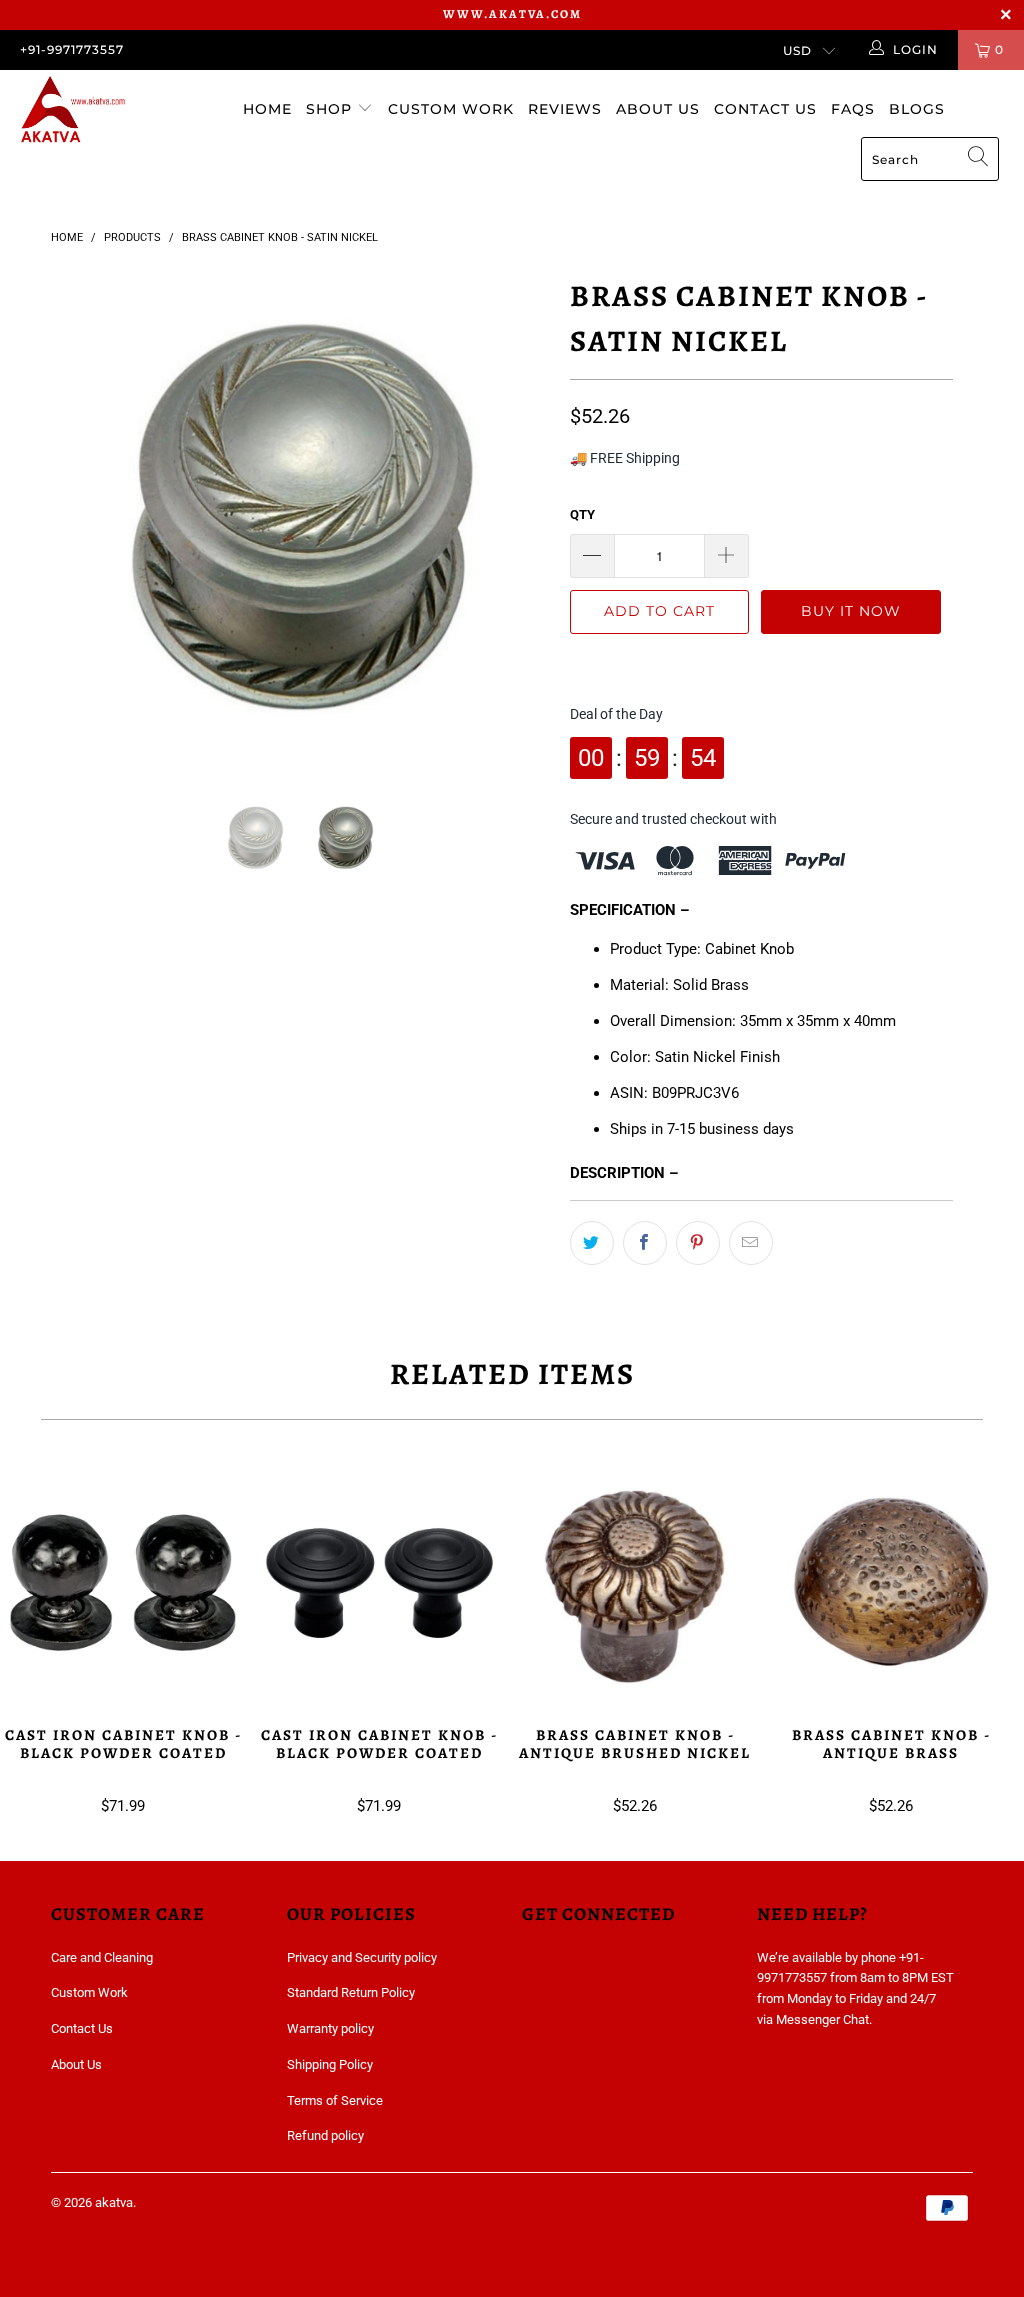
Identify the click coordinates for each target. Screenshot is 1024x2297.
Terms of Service (335, 2100)
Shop (331, 109)
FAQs (853, 109)
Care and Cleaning (102, 1957)
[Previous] (77, 519)
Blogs (917, 109)
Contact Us (765, 109)
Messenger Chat (822, 2019)
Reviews (565, 109)
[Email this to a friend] (751, 1243)
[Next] (523, 519)
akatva (114, 2202)
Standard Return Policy (351, 1992)
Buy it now (851, 611)
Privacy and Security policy (362, 1957)
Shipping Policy (330, 2064)
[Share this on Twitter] (592, 1243)
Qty (582, 514)
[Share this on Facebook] (645, 1243)
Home (267, 109)
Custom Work (451, 109)
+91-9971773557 (72, 49)
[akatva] (92, 111)
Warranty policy (330, 2028)
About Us (658, 109)
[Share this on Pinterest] (698, 1243)
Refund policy (325, 2135)
